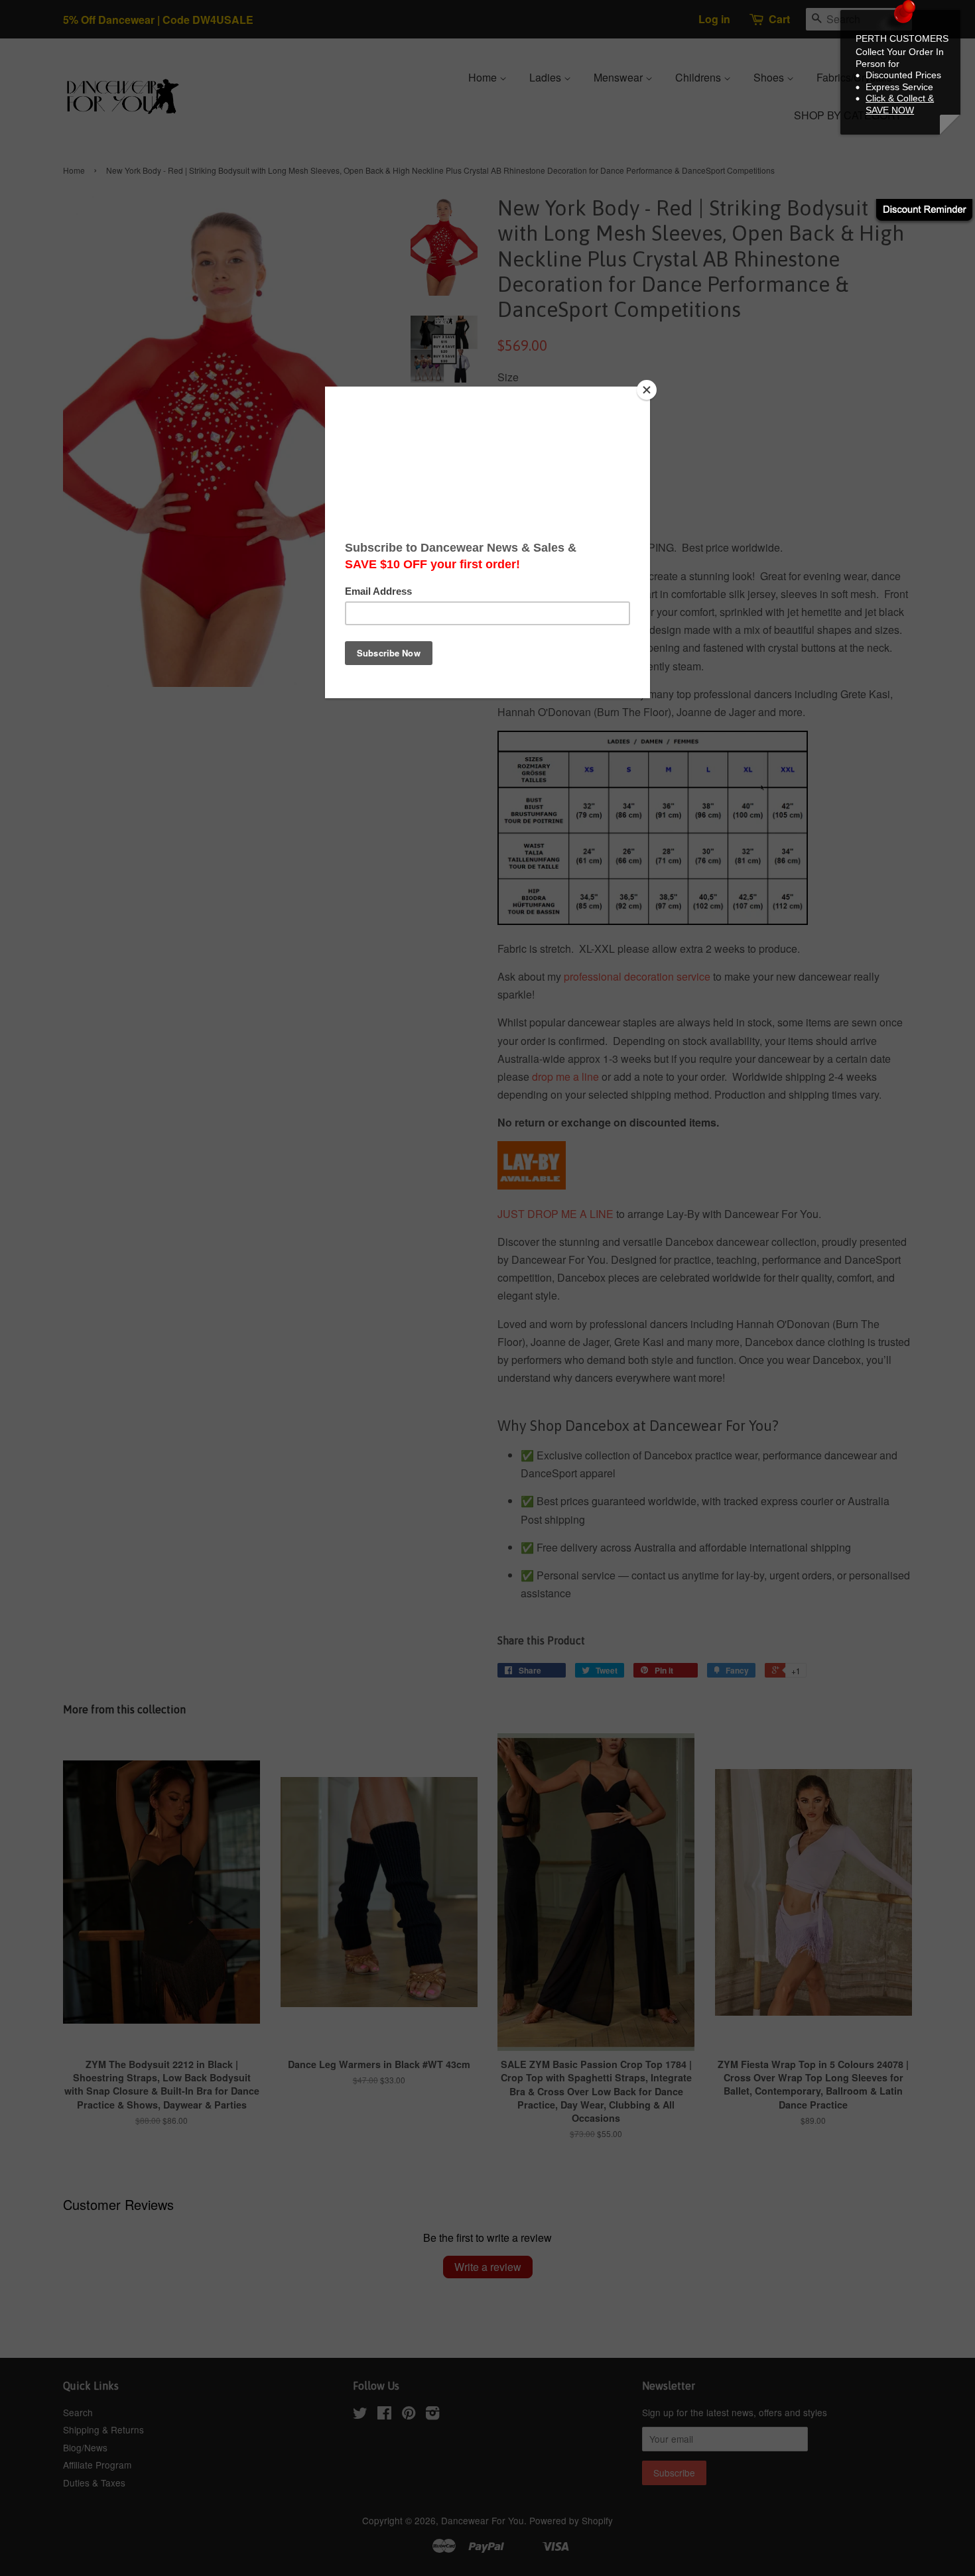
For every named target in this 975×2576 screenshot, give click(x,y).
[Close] (647, 390)
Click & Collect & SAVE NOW (900, 104)
